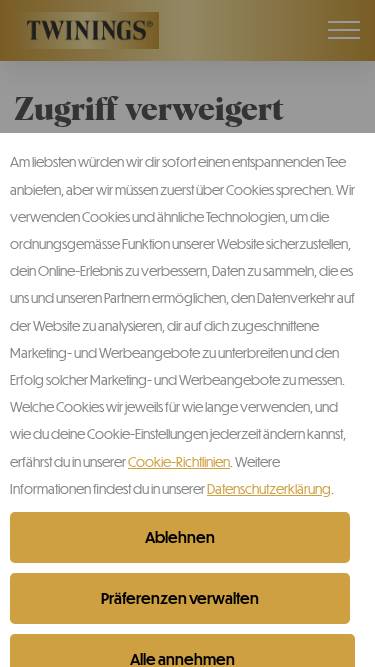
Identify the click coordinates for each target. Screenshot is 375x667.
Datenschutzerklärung (269, 488)
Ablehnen (180, 537)
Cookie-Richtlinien (179, 461)
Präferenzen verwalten (180, 598)
